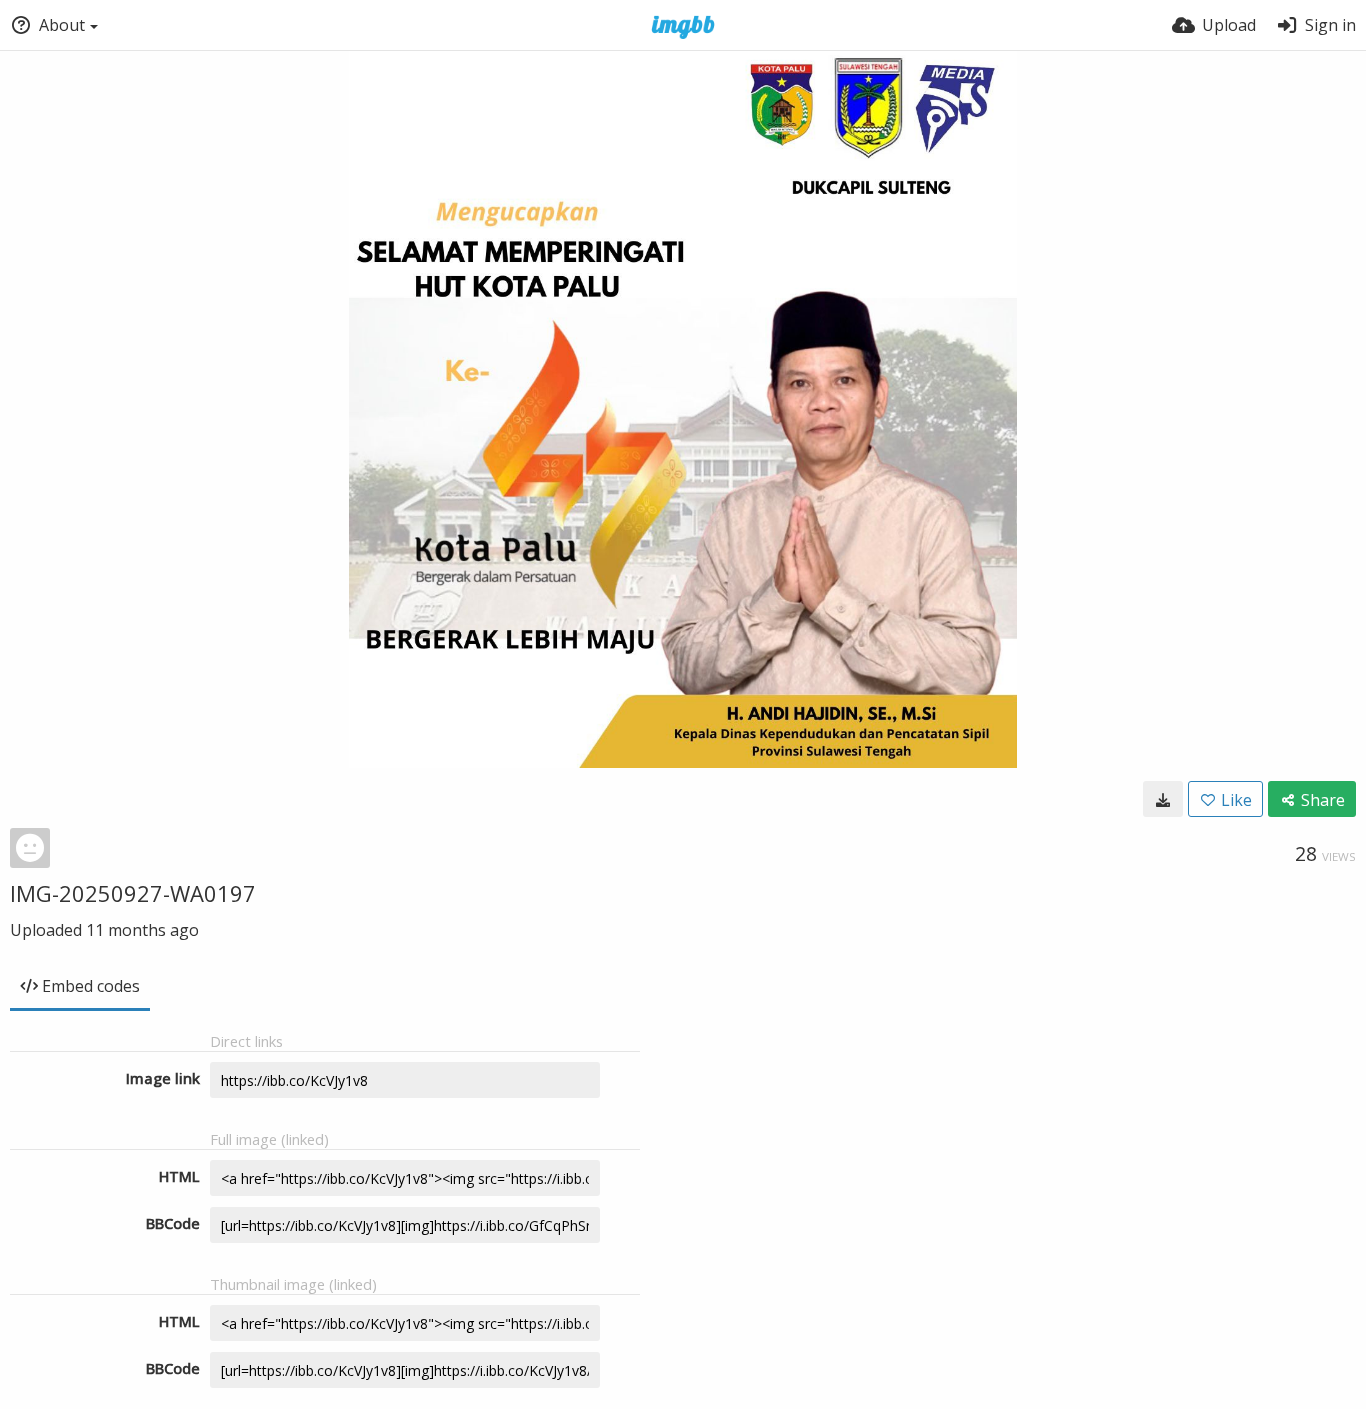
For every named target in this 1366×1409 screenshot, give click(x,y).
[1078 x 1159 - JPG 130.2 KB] (1163, 799)
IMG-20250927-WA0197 (133, 893)
